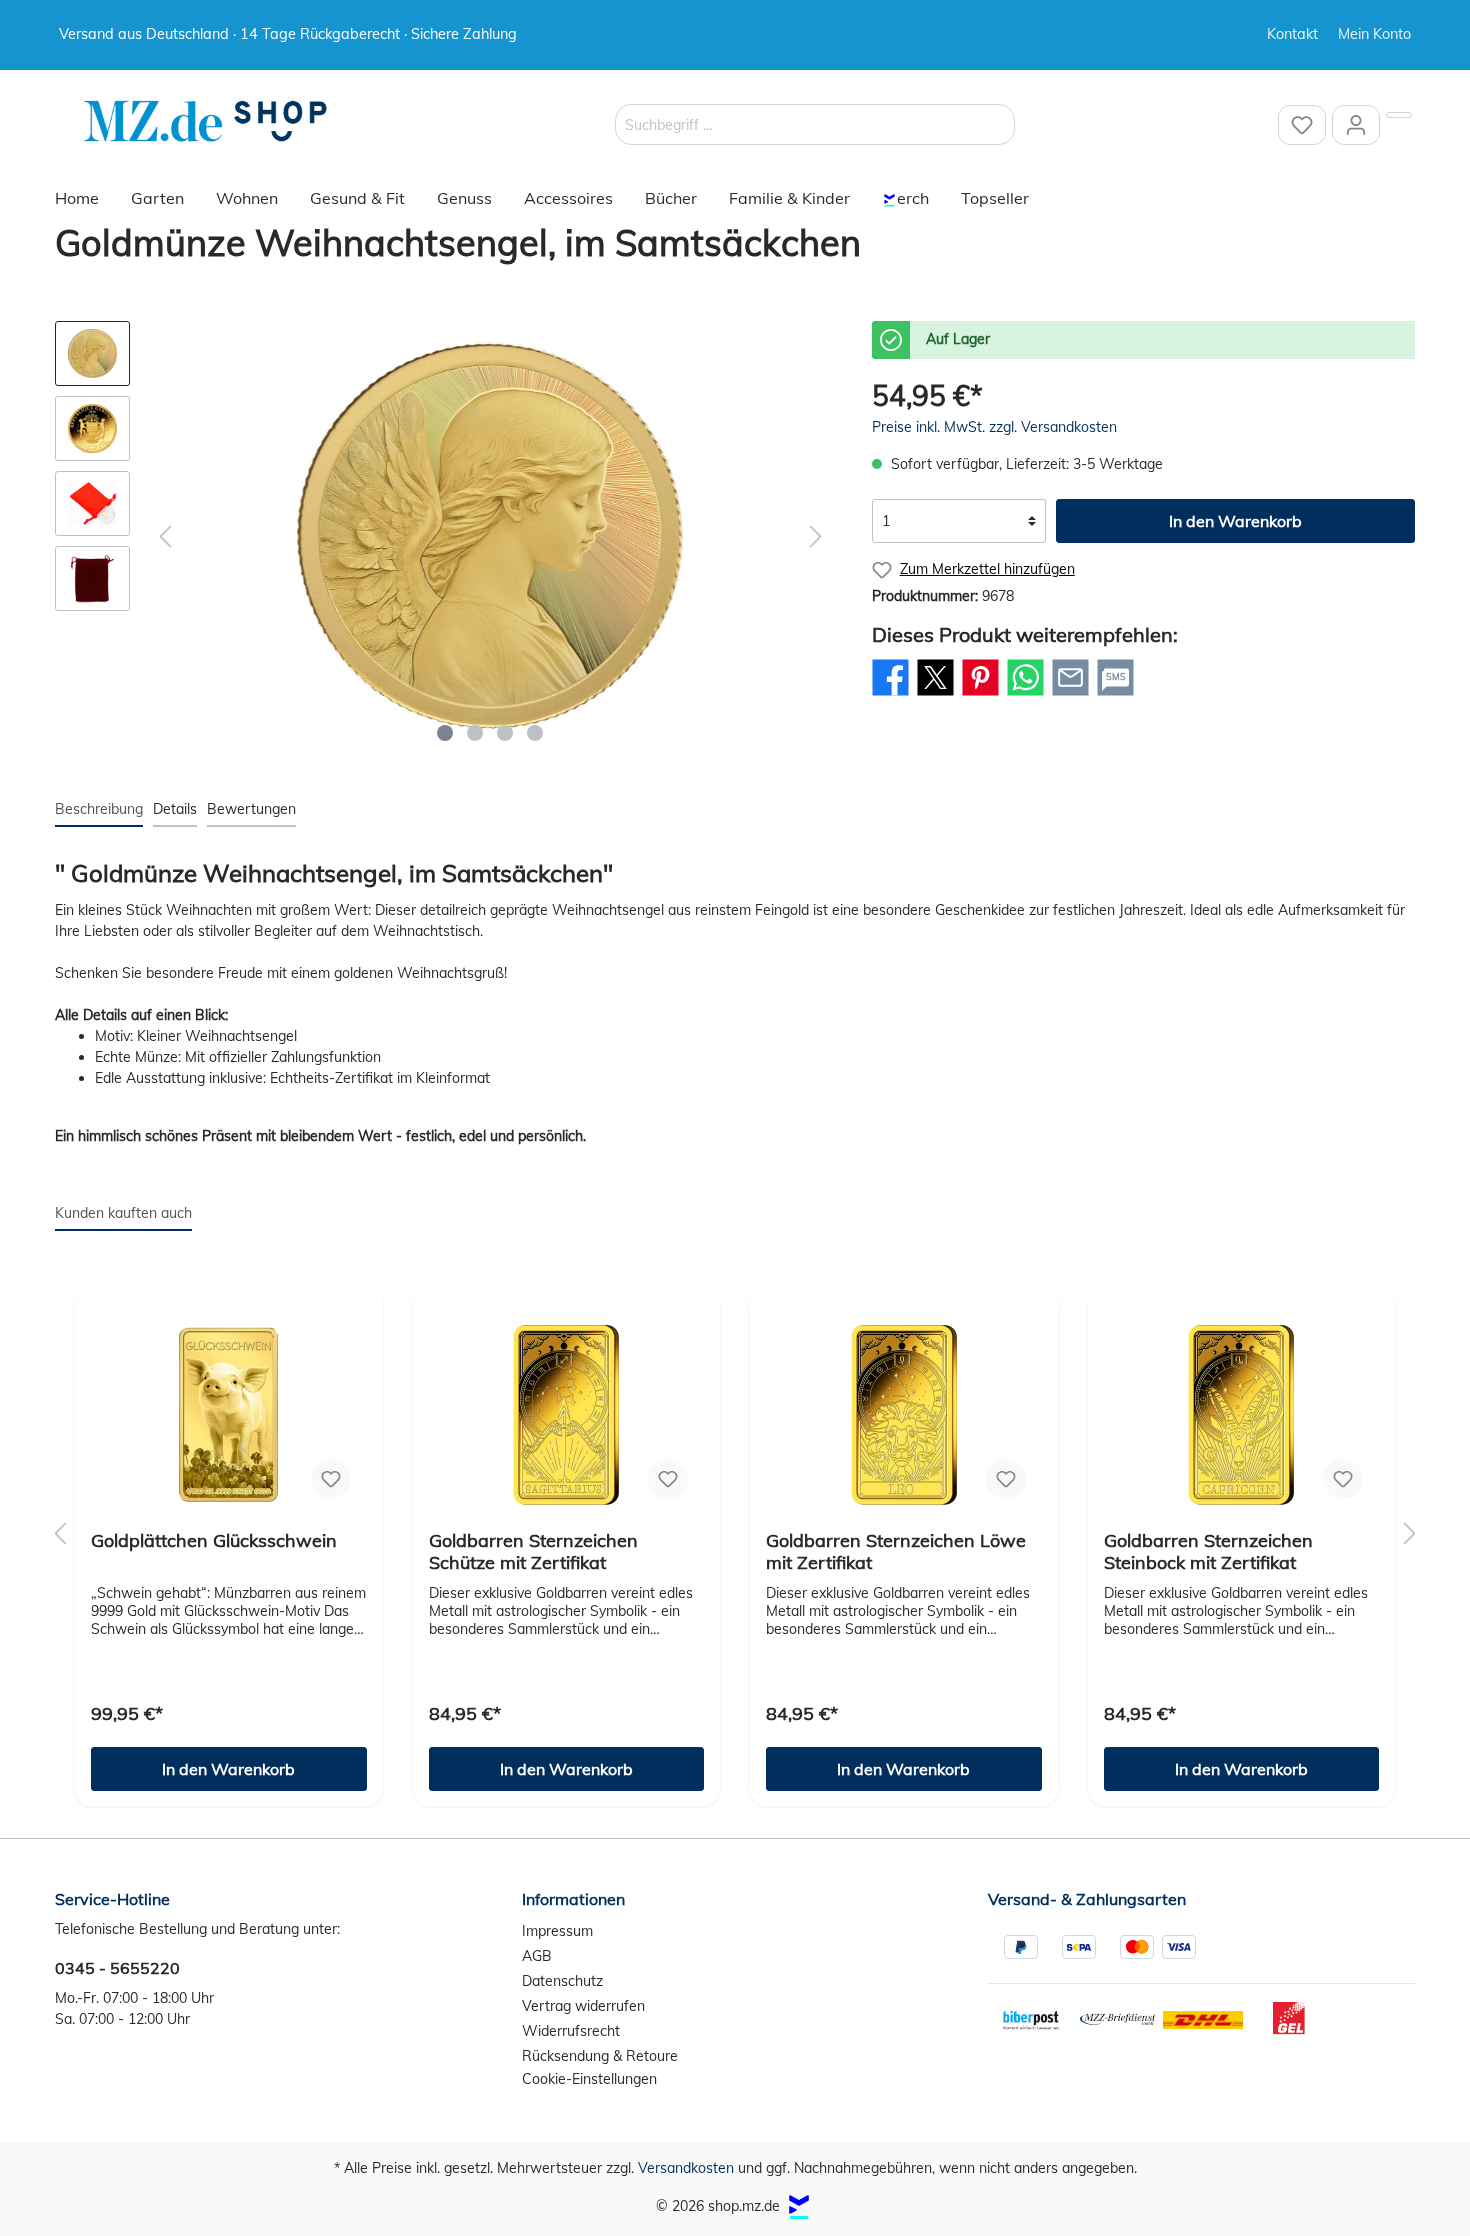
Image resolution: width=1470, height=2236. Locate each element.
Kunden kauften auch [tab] (123, 1213)
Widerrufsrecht (571, 2031)
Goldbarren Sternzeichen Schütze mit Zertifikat (533, 1552)
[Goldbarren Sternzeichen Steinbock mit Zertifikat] (1242, 1415)
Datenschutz (562, 1981)
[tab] (99, 809)
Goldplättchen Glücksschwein (214, 1541)
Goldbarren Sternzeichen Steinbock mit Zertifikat (1208, 1552)
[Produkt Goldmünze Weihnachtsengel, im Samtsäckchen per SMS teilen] (1115, 695)
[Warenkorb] (1399, 115)
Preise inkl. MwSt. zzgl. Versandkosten (994, 427)
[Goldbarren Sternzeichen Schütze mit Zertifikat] (567, 1415)
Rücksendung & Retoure (600, 2056)
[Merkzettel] (1302, 125)
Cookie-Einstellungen (589, 2079)
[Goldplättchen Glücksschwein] (229, 1415)
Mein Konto (1374, 34)
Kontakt (1292, 34)
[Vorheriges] (165, 536)
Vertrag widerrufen (583, 2006)
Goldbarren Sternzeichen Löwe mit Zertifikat (896, 1552)
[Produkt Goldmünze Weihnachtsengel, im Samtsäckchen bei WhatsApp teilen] (1025, 695)
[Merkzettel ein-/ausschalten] (331, 1479)
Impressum (557, 1931)
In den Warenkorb (1235, 521)
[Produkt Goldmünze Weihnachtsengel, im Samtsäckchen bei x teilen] (935, 695)
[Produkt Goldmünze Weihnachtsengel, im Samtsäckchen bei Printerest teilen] (980, 695)
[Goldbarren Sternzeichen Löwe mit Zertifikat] (904, 1415)
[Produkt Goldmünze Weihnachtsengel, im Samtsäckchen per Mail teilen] (1070, 695)
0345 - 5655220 (117, 1968)
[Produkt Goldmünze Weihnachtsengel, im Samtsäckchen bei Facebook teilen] (890, 695)
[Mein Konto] (1356, 125)
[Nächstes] (816, 536)
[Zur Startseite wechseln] (205, 121)
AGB (537, 1956)
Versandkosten (686, 2168)
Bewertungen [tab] (251, 809)
